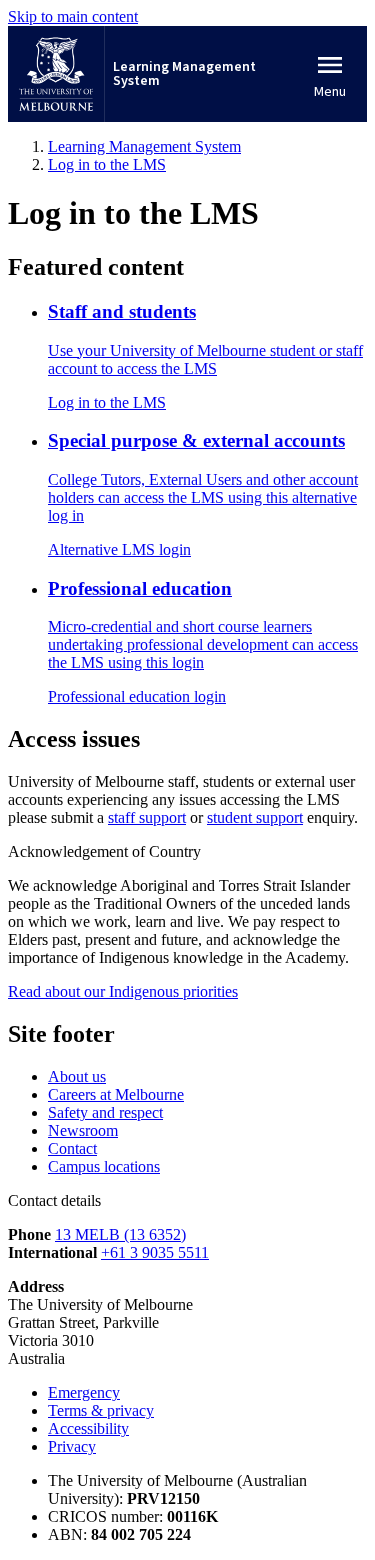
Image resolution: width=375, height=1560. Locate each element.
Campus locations (104, 1166)
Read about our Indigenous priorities (123, 991)
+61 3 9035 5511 (155, 1252)
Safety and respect (105, 1112)
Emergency (84, 1392)
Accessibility (88, 1428)
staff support (147, 817)
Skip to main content (73, 16)
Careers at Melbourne (116, 1094)
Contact (72, 1148)
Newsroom (83, 1130)
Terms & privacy (101, 1410)
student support (255, 817)
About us (77, 1076)
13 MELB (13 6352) (120, 1234)
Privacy (72, 1446)
